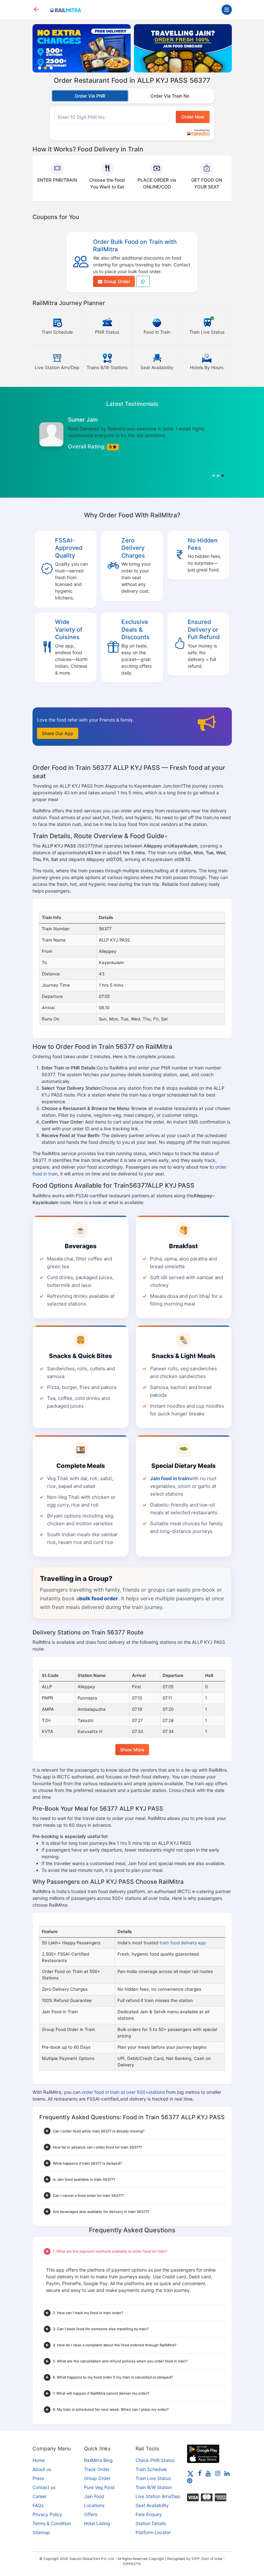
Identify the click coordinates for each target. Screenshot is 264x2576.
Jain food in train (170, 1478)
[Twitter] (190, 2473)
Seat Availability (152, 2505)
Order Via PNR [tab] (90, 96)
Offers (91, 2514)
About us (42, 2469)
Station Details (151, 2523)
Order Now (193, 117)
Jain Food (94, 2496)
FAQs (38, 2505)
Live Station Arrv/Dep (158, 2496)
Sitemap (41, 2532)
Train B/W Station (154, 2487)
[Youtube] (208, 2473)
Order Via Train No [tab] (170, 96)
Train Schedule (151, 2469)
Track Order (97, 2469)
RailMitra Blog (98, 2460)
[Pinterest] (190, 2480)
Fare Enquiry (149, 2514)
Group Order (116, 281)
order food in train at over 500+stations (123, 2092)
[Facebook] (200, 2473)
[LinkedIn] (227, 2473)
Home (39, 2460)
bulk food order (99, 1598)
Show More (132, 1750)
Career (40, 2496)
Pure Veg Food (99, 2487)
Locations (94, 2505)
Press (38, 2478)
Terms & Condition (52, 2523)
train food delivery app (183, 1943)
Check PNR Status (155, 2460)
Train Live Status (153, 2478)
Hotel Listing (97, 2523)
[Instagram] (218, 2473)
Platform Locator (153, 2532)
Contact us (44, 2487)
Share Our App (58, 733)
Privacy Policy (47, 2514)
